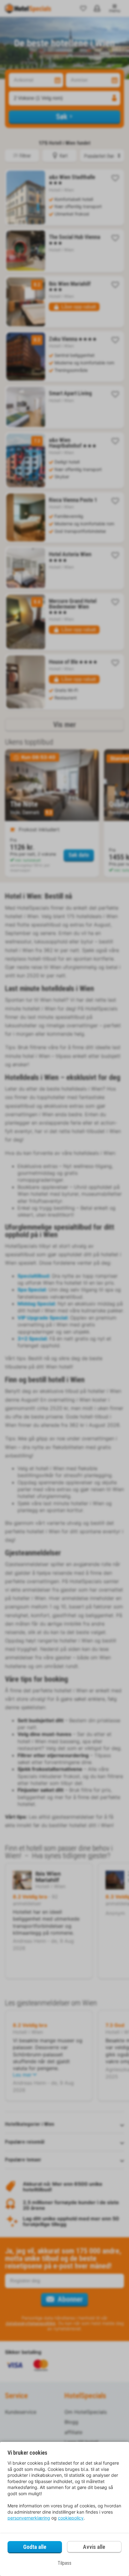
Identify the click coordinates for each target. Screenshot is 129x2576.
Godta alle (35, 2547)
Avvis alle (94, 2547)
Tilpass (64, 2563)
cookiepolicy (71, 2518)
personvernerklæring (29, 2518)
